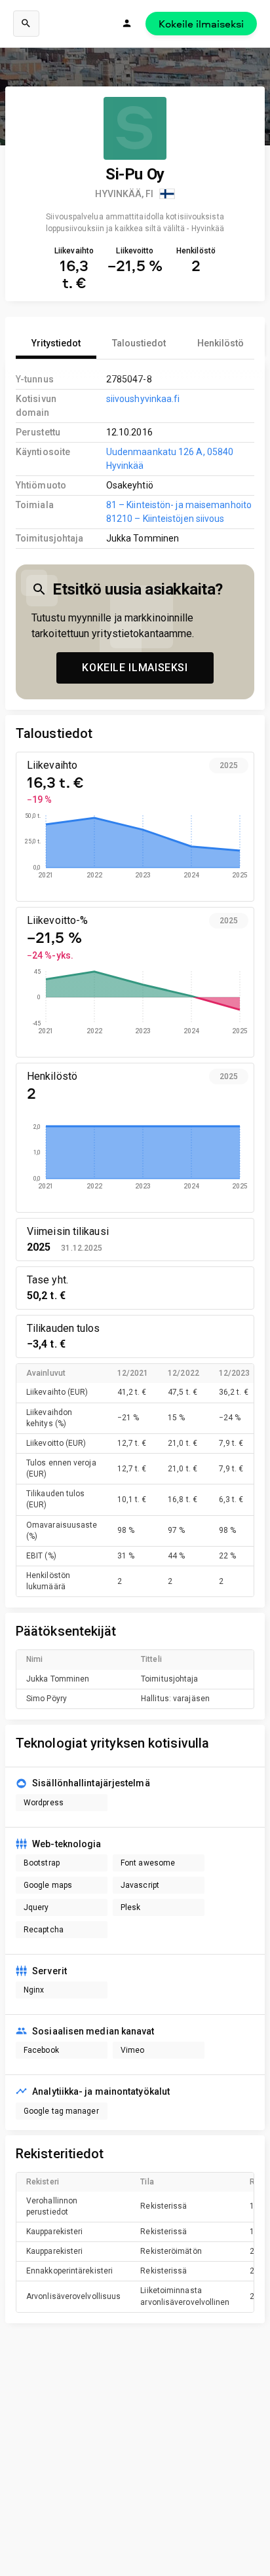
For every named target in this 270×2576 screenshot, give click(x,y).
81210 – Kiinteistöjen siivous (165, 519)
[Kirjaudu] (127, 24)
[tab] (56, 343)
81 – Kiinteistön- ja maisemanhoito (179, 505)
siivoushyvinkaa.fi (143, 399)
